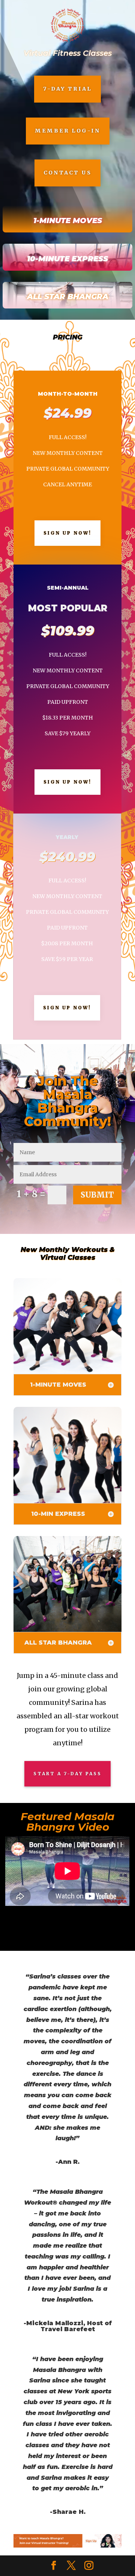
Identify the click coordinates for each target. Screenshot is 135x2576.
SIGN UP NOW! (67, 533)
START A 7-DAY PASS (67, 1774)
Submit (97, 1195)
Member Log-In (68, 131)
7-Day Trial (67, 89)
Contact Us (67, 173)
